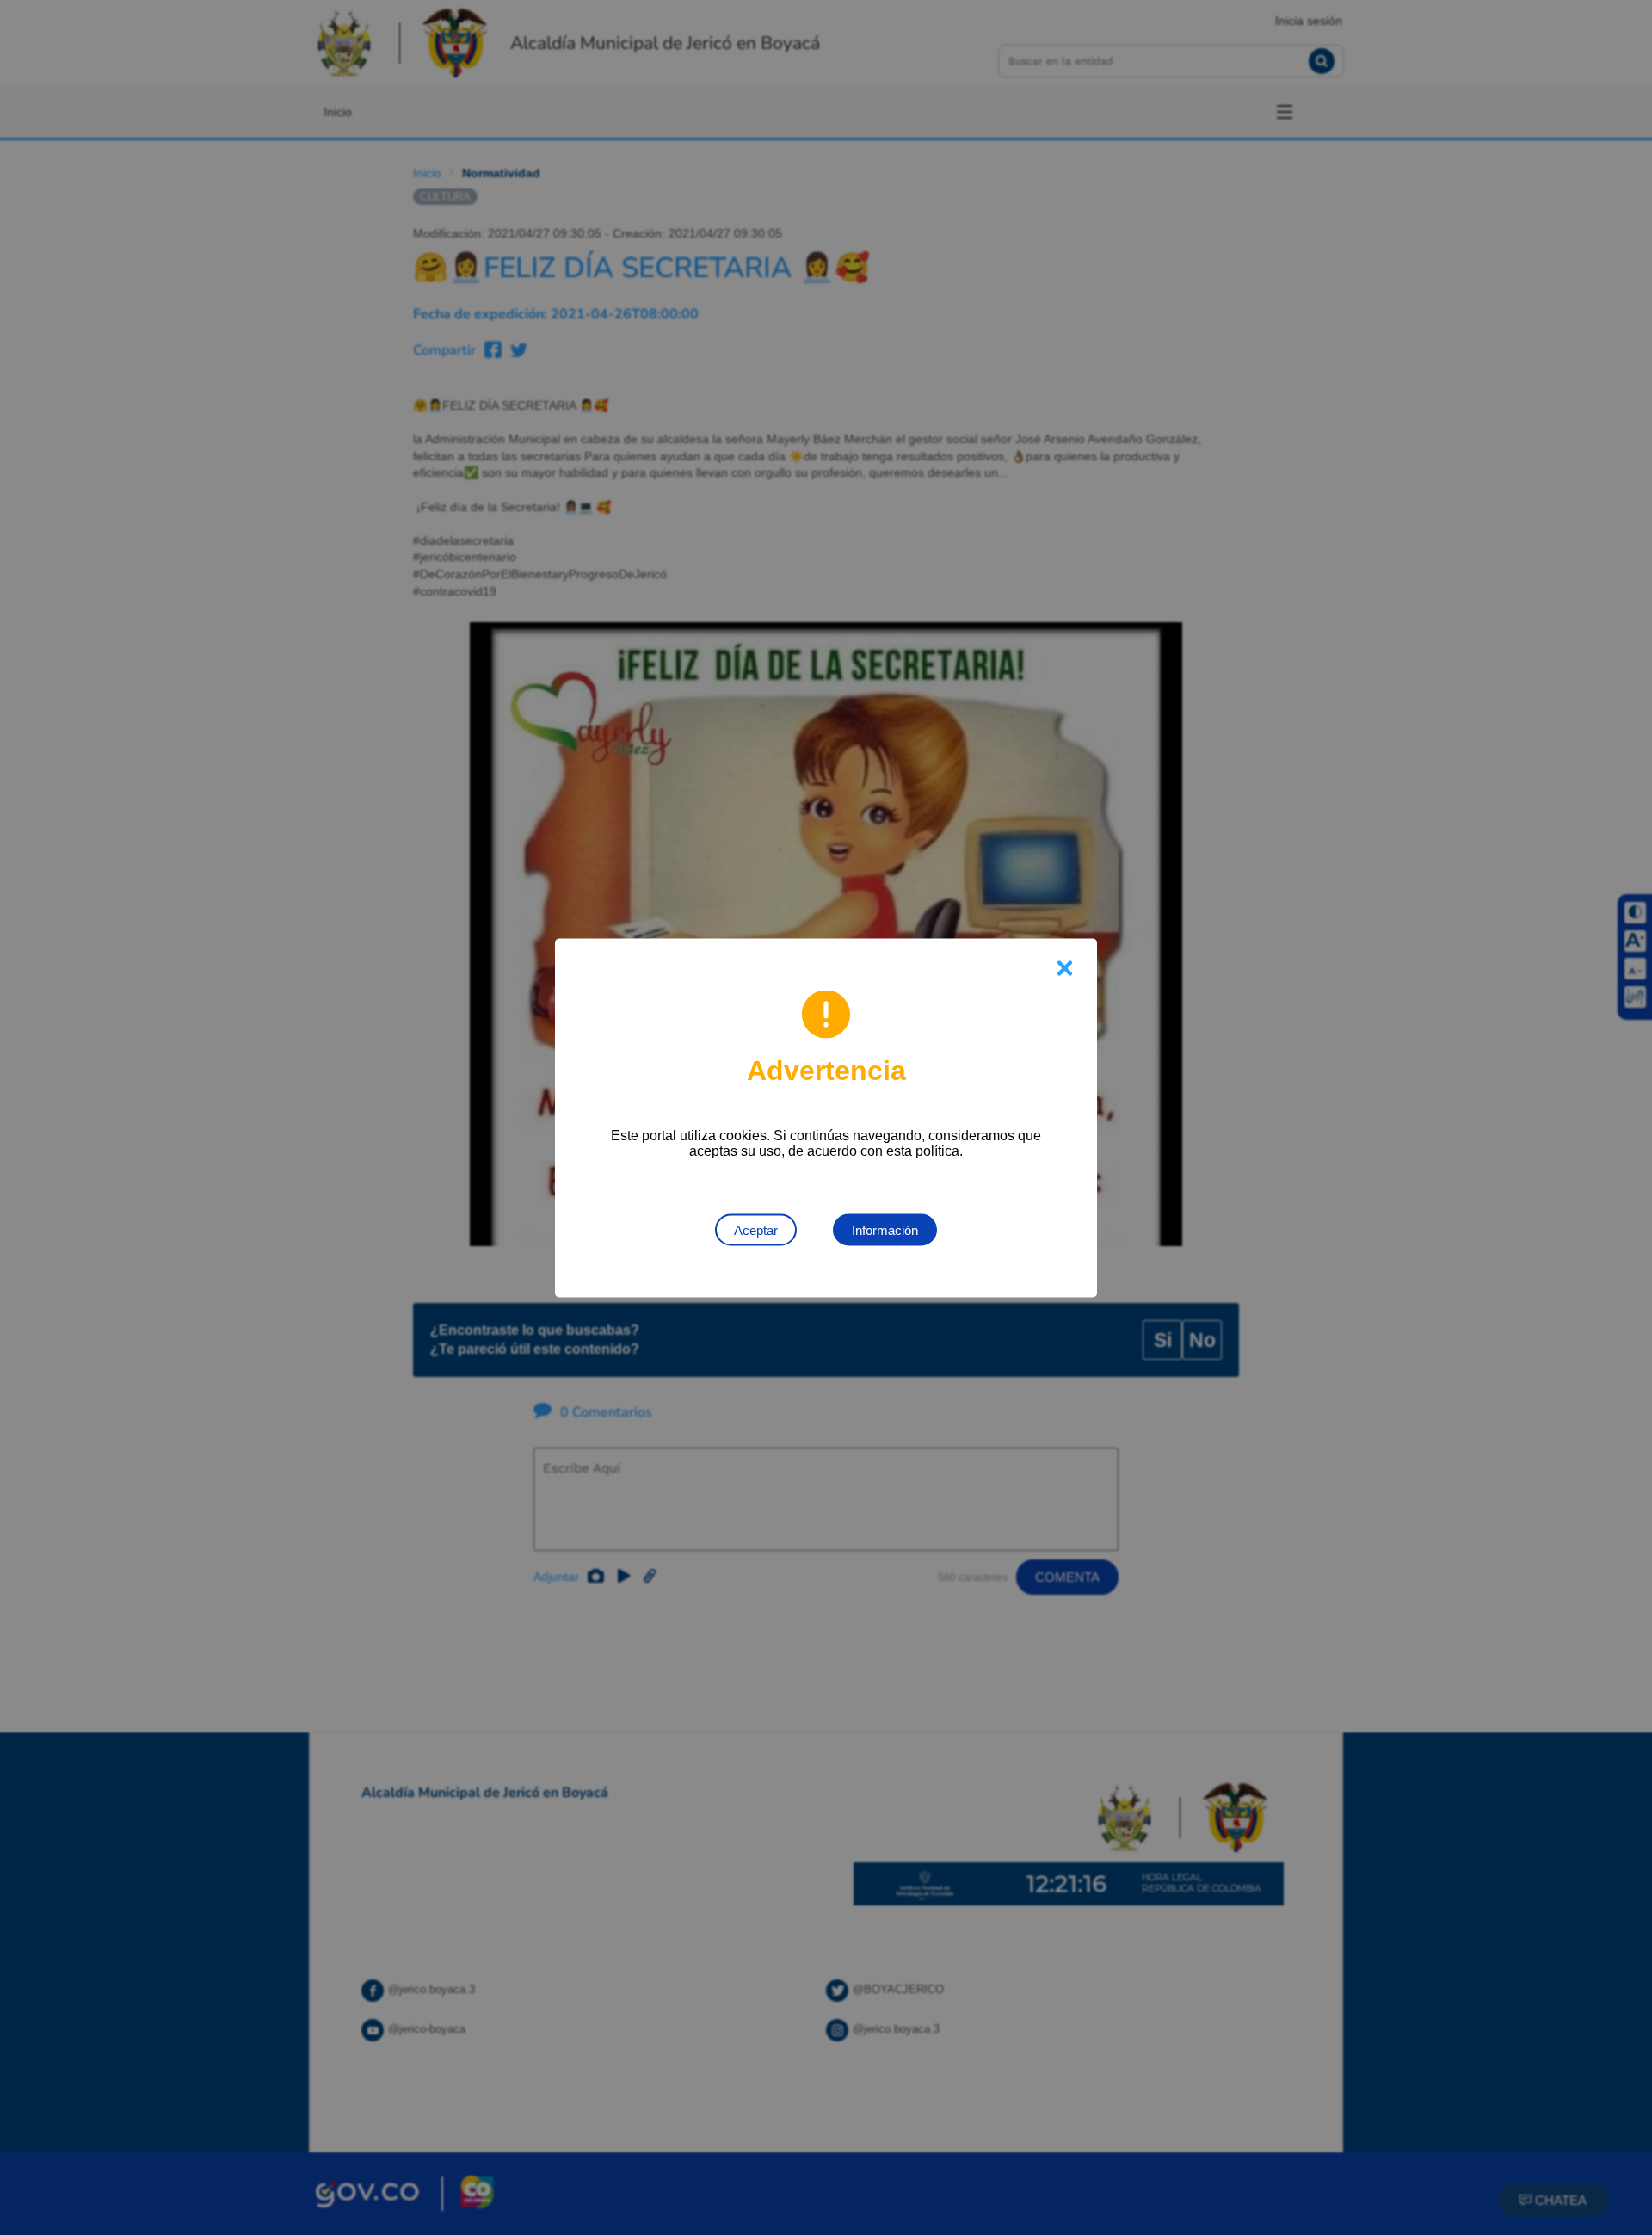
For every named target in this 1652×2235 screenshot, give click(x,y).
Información (885, 1229)
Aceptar (756, 1229)
